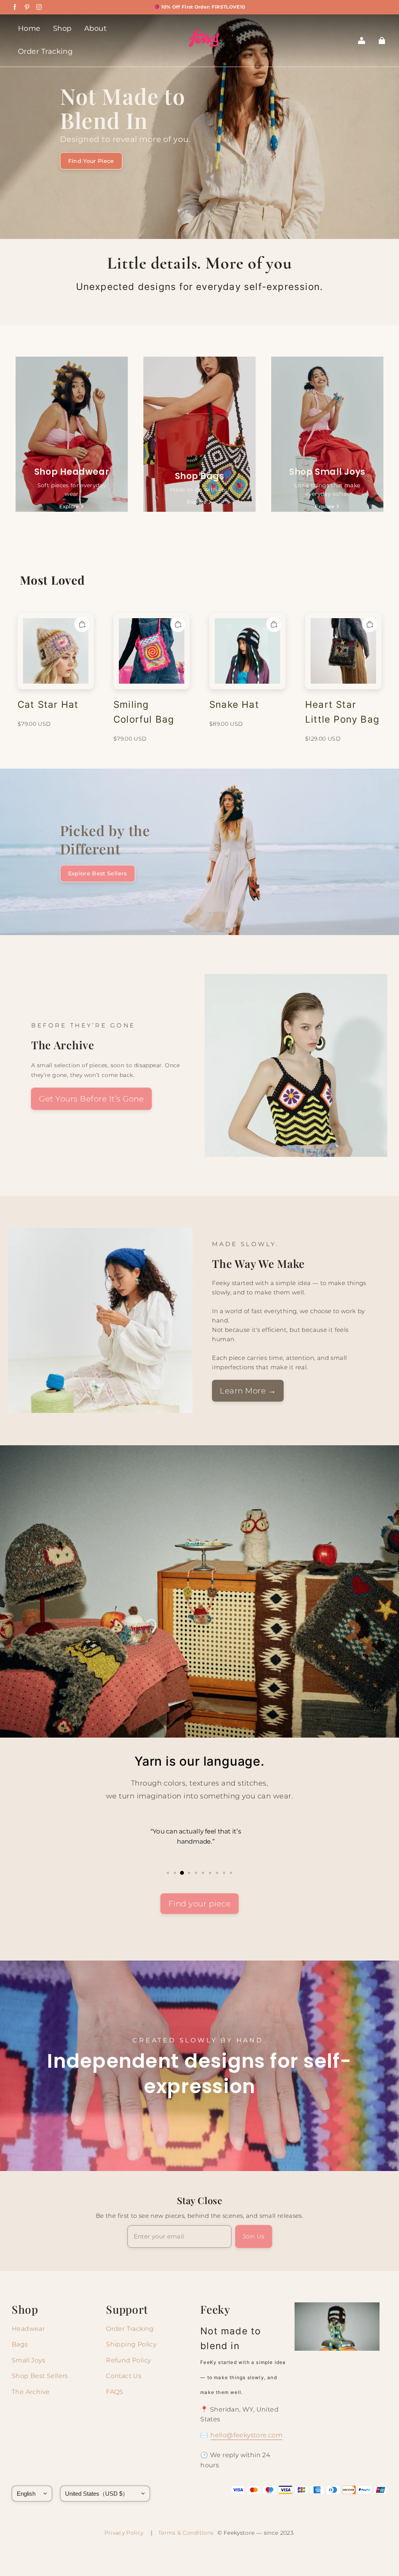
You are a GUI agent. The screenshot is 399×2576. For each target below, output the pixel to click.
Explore (69, 506)
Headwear (28, 2329)
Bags (20, 2344)
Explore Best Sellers (98, 873)
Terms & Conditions (186, 2533)
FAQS (115, 2392)
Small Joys (28, 2360)
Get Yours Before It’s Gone (91, 1099)
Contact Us (124, 2376)
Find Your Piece (91, 161)
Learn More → (248, 1391)
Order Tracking (130, 2329)
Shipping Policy (131, 2344)
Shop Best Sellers (40, 2376)
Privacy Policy (126, 2533)
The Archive (31, 2392)
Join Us (254, 2236)
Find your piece (200, 1904)
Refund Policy (128, 2360)
